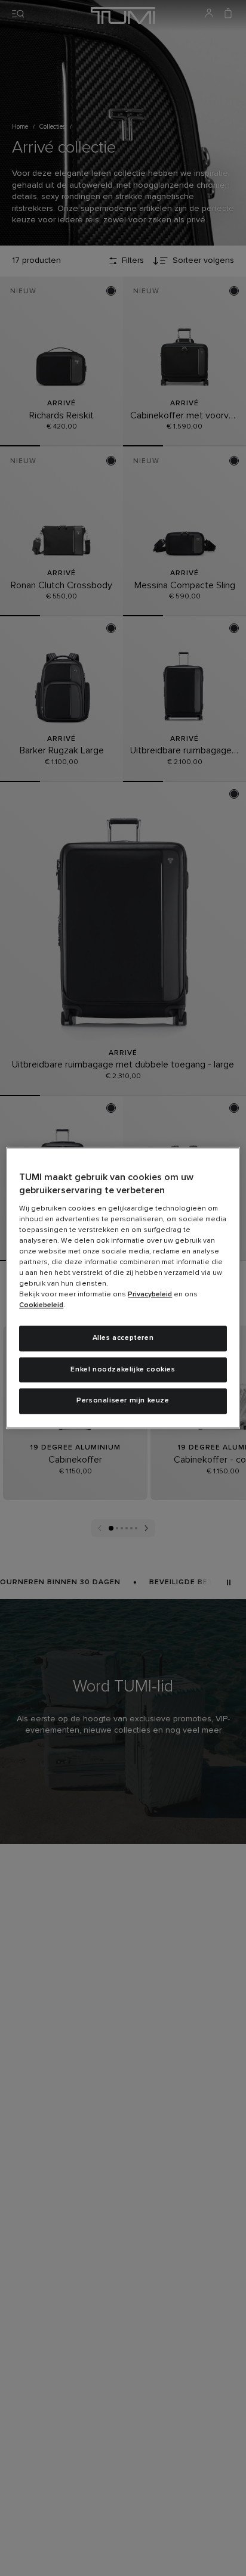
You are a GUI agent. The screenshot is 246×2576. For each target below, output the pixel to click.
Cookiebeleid (41, 1305)
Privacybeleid (150, 1295)
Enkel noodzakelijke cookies (123, 1370)
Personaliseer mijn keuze (123, 1401)
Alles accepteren (123, 1338)
